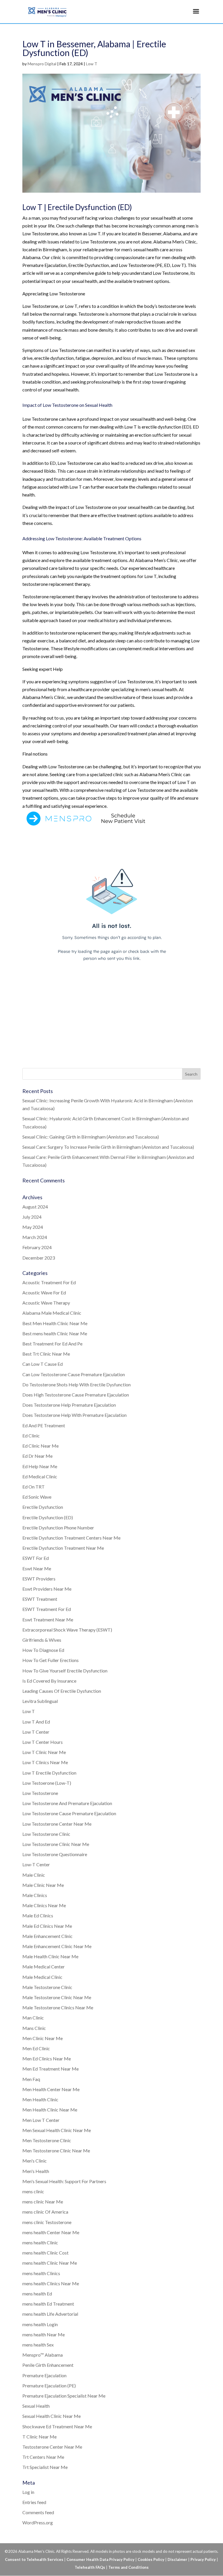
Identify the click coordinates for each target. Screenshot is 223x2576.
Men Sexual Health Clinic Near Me (57, 2130)
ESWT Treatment (40, 1599)
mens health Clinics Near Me (51, 2283)
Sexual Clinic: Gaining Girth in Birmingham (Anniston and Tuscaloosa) (91, 1137)
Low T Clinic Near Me (44, 1752)
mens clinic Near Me (43, 2202)
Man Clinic (33, 2018)
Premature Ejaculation (44, 2375)
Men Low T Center (41, 2120)
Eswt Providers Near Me (47, 1589)
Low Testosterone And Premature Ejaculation (67, 1803)
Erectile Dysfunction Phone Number (58, 1528)
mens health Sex (38, 2345)
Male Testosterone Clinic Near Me (57, 1997)
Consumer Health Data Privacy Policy (100, 2559)
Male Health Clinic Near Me (50, 1956)
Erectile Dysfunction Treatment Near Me (63, 1548)
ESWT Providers (39, 1579)
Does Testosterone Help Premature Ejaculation (69, 1405)
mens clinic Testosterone (47, 2222)
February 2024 (37, 1247)
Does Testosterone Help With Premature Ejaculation (74, 1415)
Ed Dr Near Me (37, 1456)
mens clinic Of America (45, 2212)
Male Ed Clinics (38, 1915)
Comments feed (38, 2512)
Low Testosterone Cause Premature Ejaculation (69, 1813)
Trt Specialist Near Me (45, 2467)
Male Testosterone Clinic (47, 1987)
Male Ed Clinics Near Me (47, 1926)
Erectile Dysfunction (43, 1507)
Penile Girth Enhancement (48, 2365)
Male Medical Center (44, 1967)
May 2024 (33, 1227)
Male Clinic (34, 1875)
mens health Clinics (41, 2273)
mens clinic (33, 2191)
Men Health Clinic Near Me (50, 2110)
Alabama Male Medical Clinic (52, 1313)
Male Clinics (35, 1895)
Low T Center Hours (43, 1742)
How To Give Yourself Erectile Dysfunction (65, 1671)
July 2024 (32, 1217)
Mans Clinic (34, 2028)
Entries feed (34, 2502)
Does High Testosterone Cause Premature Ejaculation (76, 1395)
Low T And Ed (36, 1722)
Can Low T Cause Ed (43, 1364)
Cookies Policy (151, 2559)
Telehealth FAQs (90, 2567)
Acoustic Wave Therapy (46, 1303)
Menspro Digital (42, 64)
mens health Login (40, 2324)
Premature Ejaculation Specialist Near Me (64, 2396)
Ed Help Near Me (40, 1466)
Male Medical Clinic (42, 1977)
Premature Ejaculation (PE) (49, 2386)
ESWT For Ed (36, 1558)
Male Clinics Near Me (44, 1905)
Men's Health (36, 2171)
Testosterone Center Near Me (52, 2447)
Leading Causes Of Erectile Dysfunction (62, 1691)
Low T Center (36, 1732)
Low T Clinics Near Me (45, 1762)
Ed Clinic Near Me (41, 1446)
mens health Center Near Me (51, 2232)
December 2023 (39, 1258)
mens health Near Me (44, 2334)
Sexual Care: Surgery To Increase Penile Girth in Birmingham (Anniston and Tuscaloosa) (108, 1147)
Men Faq (31, 2079)
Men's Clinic (35, 2161)
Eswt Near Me (37, 1568)
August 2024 (35, 1207)
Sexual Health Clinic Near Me (52, 2416)
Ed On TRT (34, 1487)
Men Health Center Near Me (51, 2089)
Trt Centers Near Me (43, 2457)
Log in (28, 2492)
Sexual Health (36, 2406)
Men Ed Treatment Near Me (51, 2069)
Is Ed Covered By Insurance (49, 1681)
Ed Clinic (31, 1436)
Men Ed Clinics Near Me (47, 2059)
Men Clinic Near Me (43, 2038)
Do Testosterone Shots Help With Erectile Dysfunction (77, 1384)
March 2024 (35, 1237)
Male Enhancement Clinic (47, 1936)
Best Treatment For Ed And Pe (52, 1344)
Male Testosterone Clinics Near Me (58, 2007)
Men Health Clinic (40, 2099)
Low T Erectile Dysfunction (49, 1773)
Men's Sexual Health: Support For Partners (64, 2181)
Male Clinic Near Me (43, 1885)
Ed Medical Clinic (40, 1476)
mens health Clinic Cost (45, 2253)
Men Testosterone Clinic (47, 2140)
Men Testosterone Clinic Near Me (56, 2150)
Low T (92, 64)
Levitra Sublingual (40, 1701)
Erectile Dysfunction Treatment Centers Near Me (71, 1538)
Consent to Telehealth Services (34, 2559)
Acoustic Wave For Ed (44, 1292)
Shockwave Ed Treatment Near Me (57, 2426)
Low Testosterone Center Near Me (57, 1824)
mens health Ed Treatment (48, 2304)
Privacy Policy (203, 2559)
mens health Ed (37, 2294)
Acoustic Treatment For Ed (49, 1282)
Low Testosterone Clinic (46, 1834)
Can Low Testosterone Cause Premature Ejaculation (74, 1374)
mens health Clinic (40, 2242)
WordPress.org (38, 2522)
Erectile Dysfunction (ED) (48, 1517)
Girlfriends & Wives (42, 1640)
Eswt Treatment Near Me (48, 1620)
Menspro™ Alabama (43, 2355)
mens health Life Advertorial (50, 2314)
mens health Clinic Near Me (50, 2263)
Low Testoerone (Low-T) (47, 1783)
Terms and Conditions (128, 2567)
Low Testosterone (40, 1793)
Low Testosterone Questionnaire (55, 1854)
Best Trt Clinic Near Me (46, 1354)
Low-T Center (36, 1864)
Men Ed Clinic (36, 2048)
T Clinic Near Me (39, 2437)
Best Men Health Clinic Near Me (55, 1323)
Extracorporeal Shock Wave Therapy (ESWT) (67, 1630)
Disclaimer (177, 2559)
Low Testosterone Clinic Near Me (56, 1844)
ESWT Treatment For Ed (47, 1609)
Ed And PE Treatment (44, 1425)
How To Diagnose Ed (43, 1650)
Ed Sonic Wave (37, 1497)
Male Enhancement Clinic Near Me (57, 1946)
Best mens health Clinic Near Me (55, 1333)
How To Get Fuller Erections (51, 1660)
